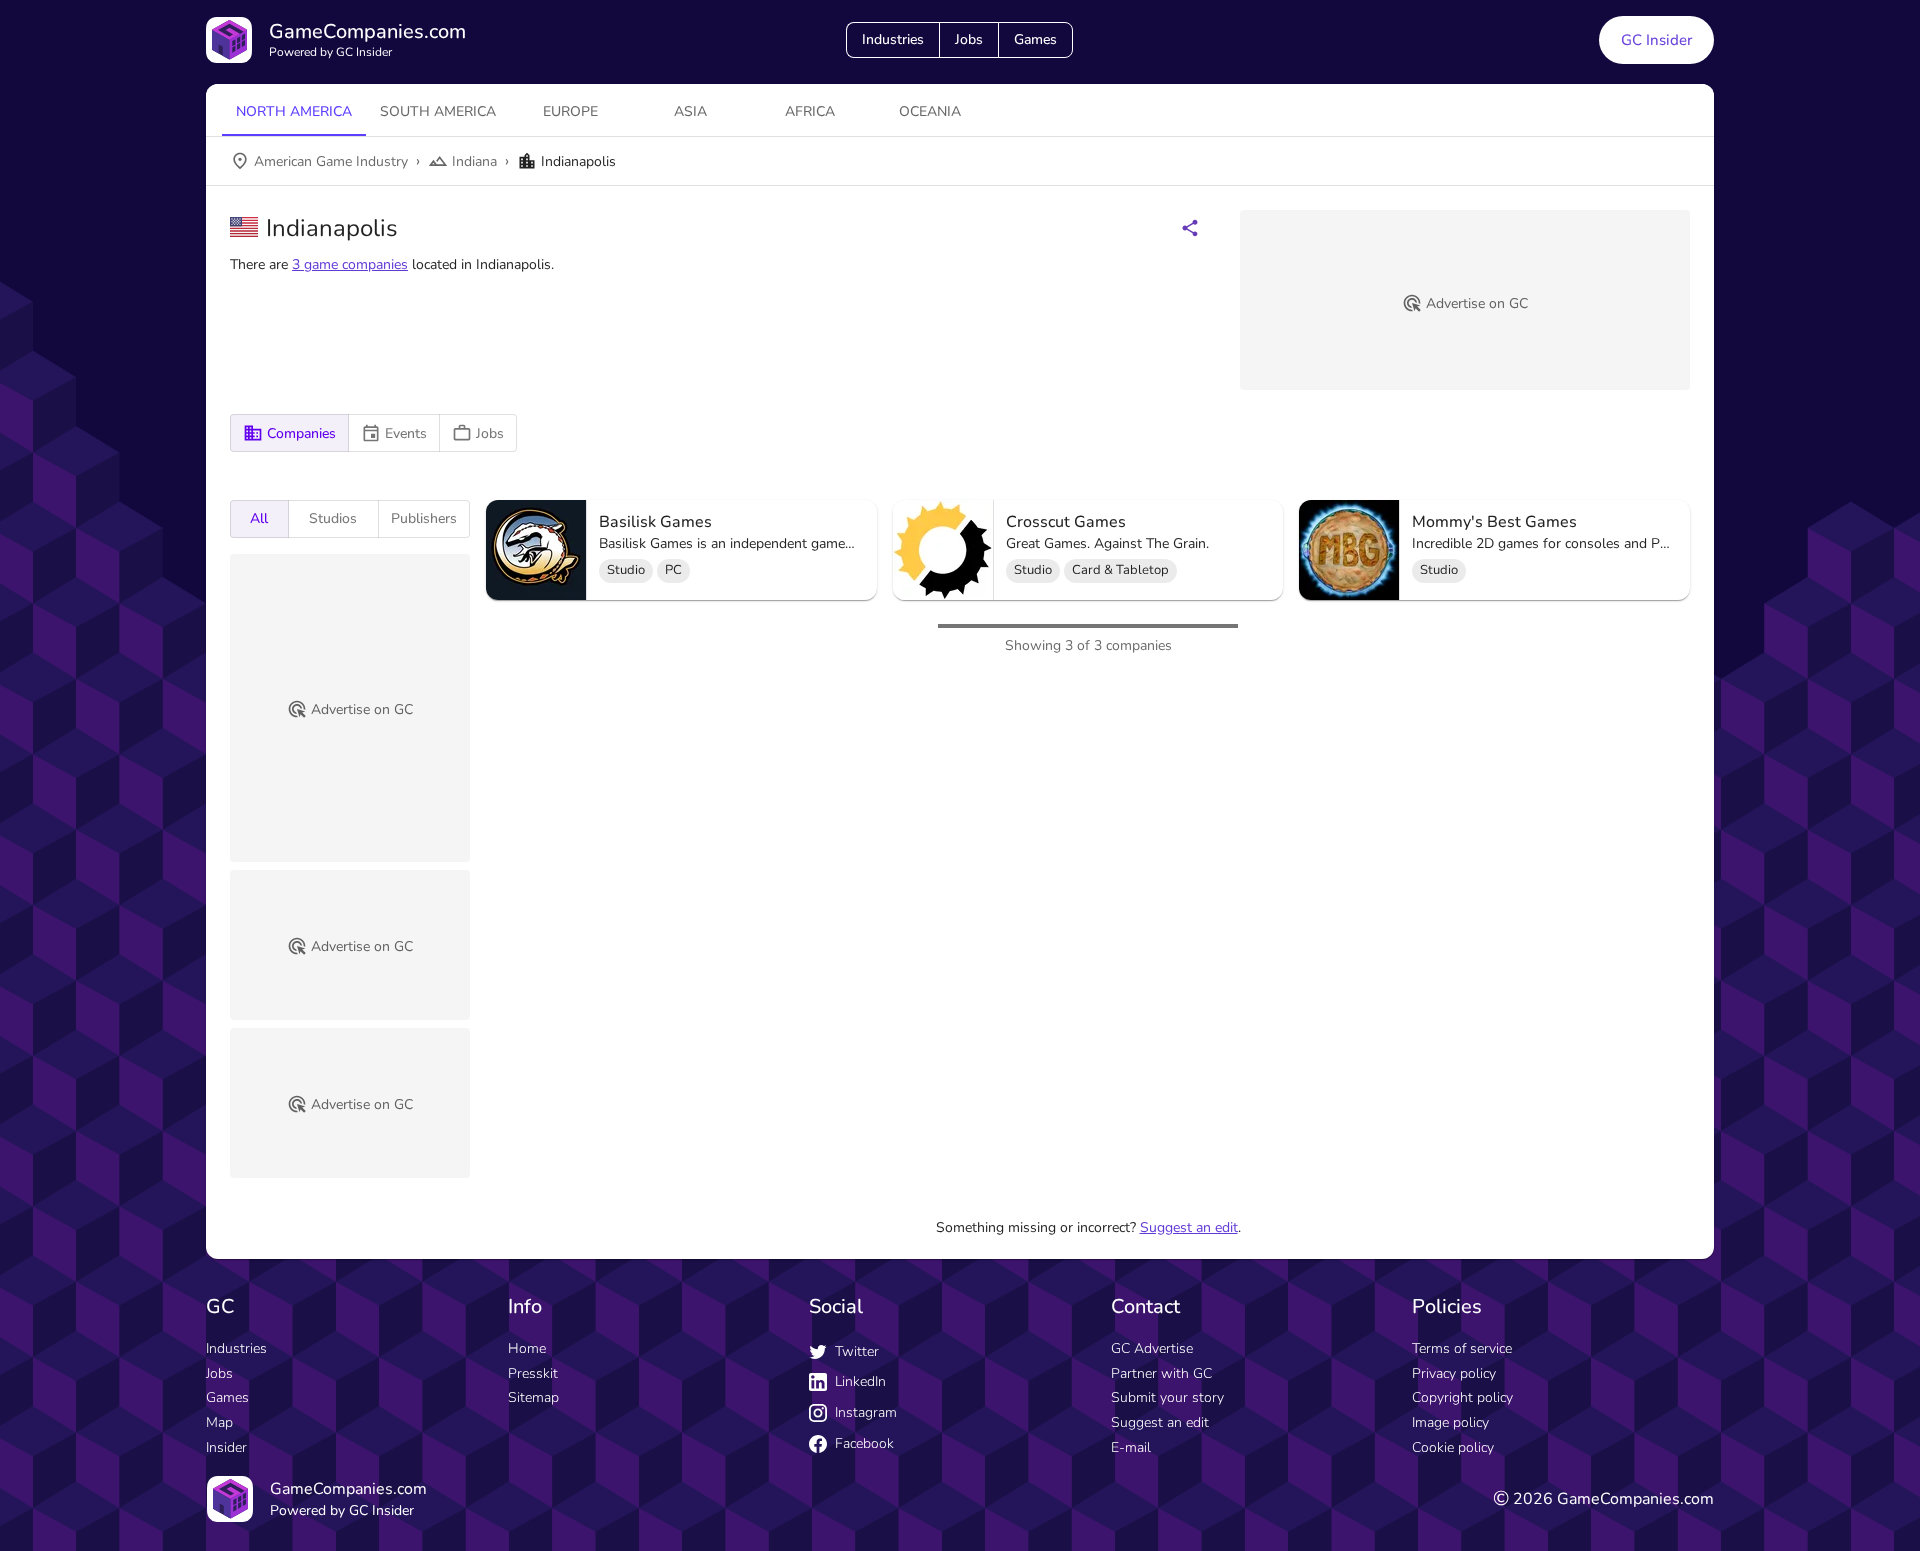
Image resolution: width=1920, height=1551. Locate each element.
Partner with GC (1161, 1373)
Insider (226, 1447)
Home (527, 1348)
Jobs (969, 39)
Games (1035, 39)
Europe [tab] (570, 111)
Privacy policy (1454, 1373)
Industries (893, 39)
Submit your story (1167, 1397)
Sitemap (533, 1397)
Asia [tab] (690, 111)
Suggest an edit (1189, 1227)
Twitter (857, 1351)
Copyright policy (1462, 1397)
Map (219, 1422)
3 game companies (350, 264)
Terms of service (1462, 1348)
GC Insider (1656, 40)
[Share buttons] (1190, 228)
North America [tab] (294, 111)
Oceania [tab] (930, 111)
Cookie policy (1453, 1447)
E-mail (1131, 1447)
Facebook (864, 1443)
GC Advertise (1152, 1348)
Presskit (533, 1373)
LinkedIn (860, 1381)
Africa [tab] (810, 111)
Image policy (1450, 1422)
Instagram (866, 1412)
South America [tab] (438, 111)
